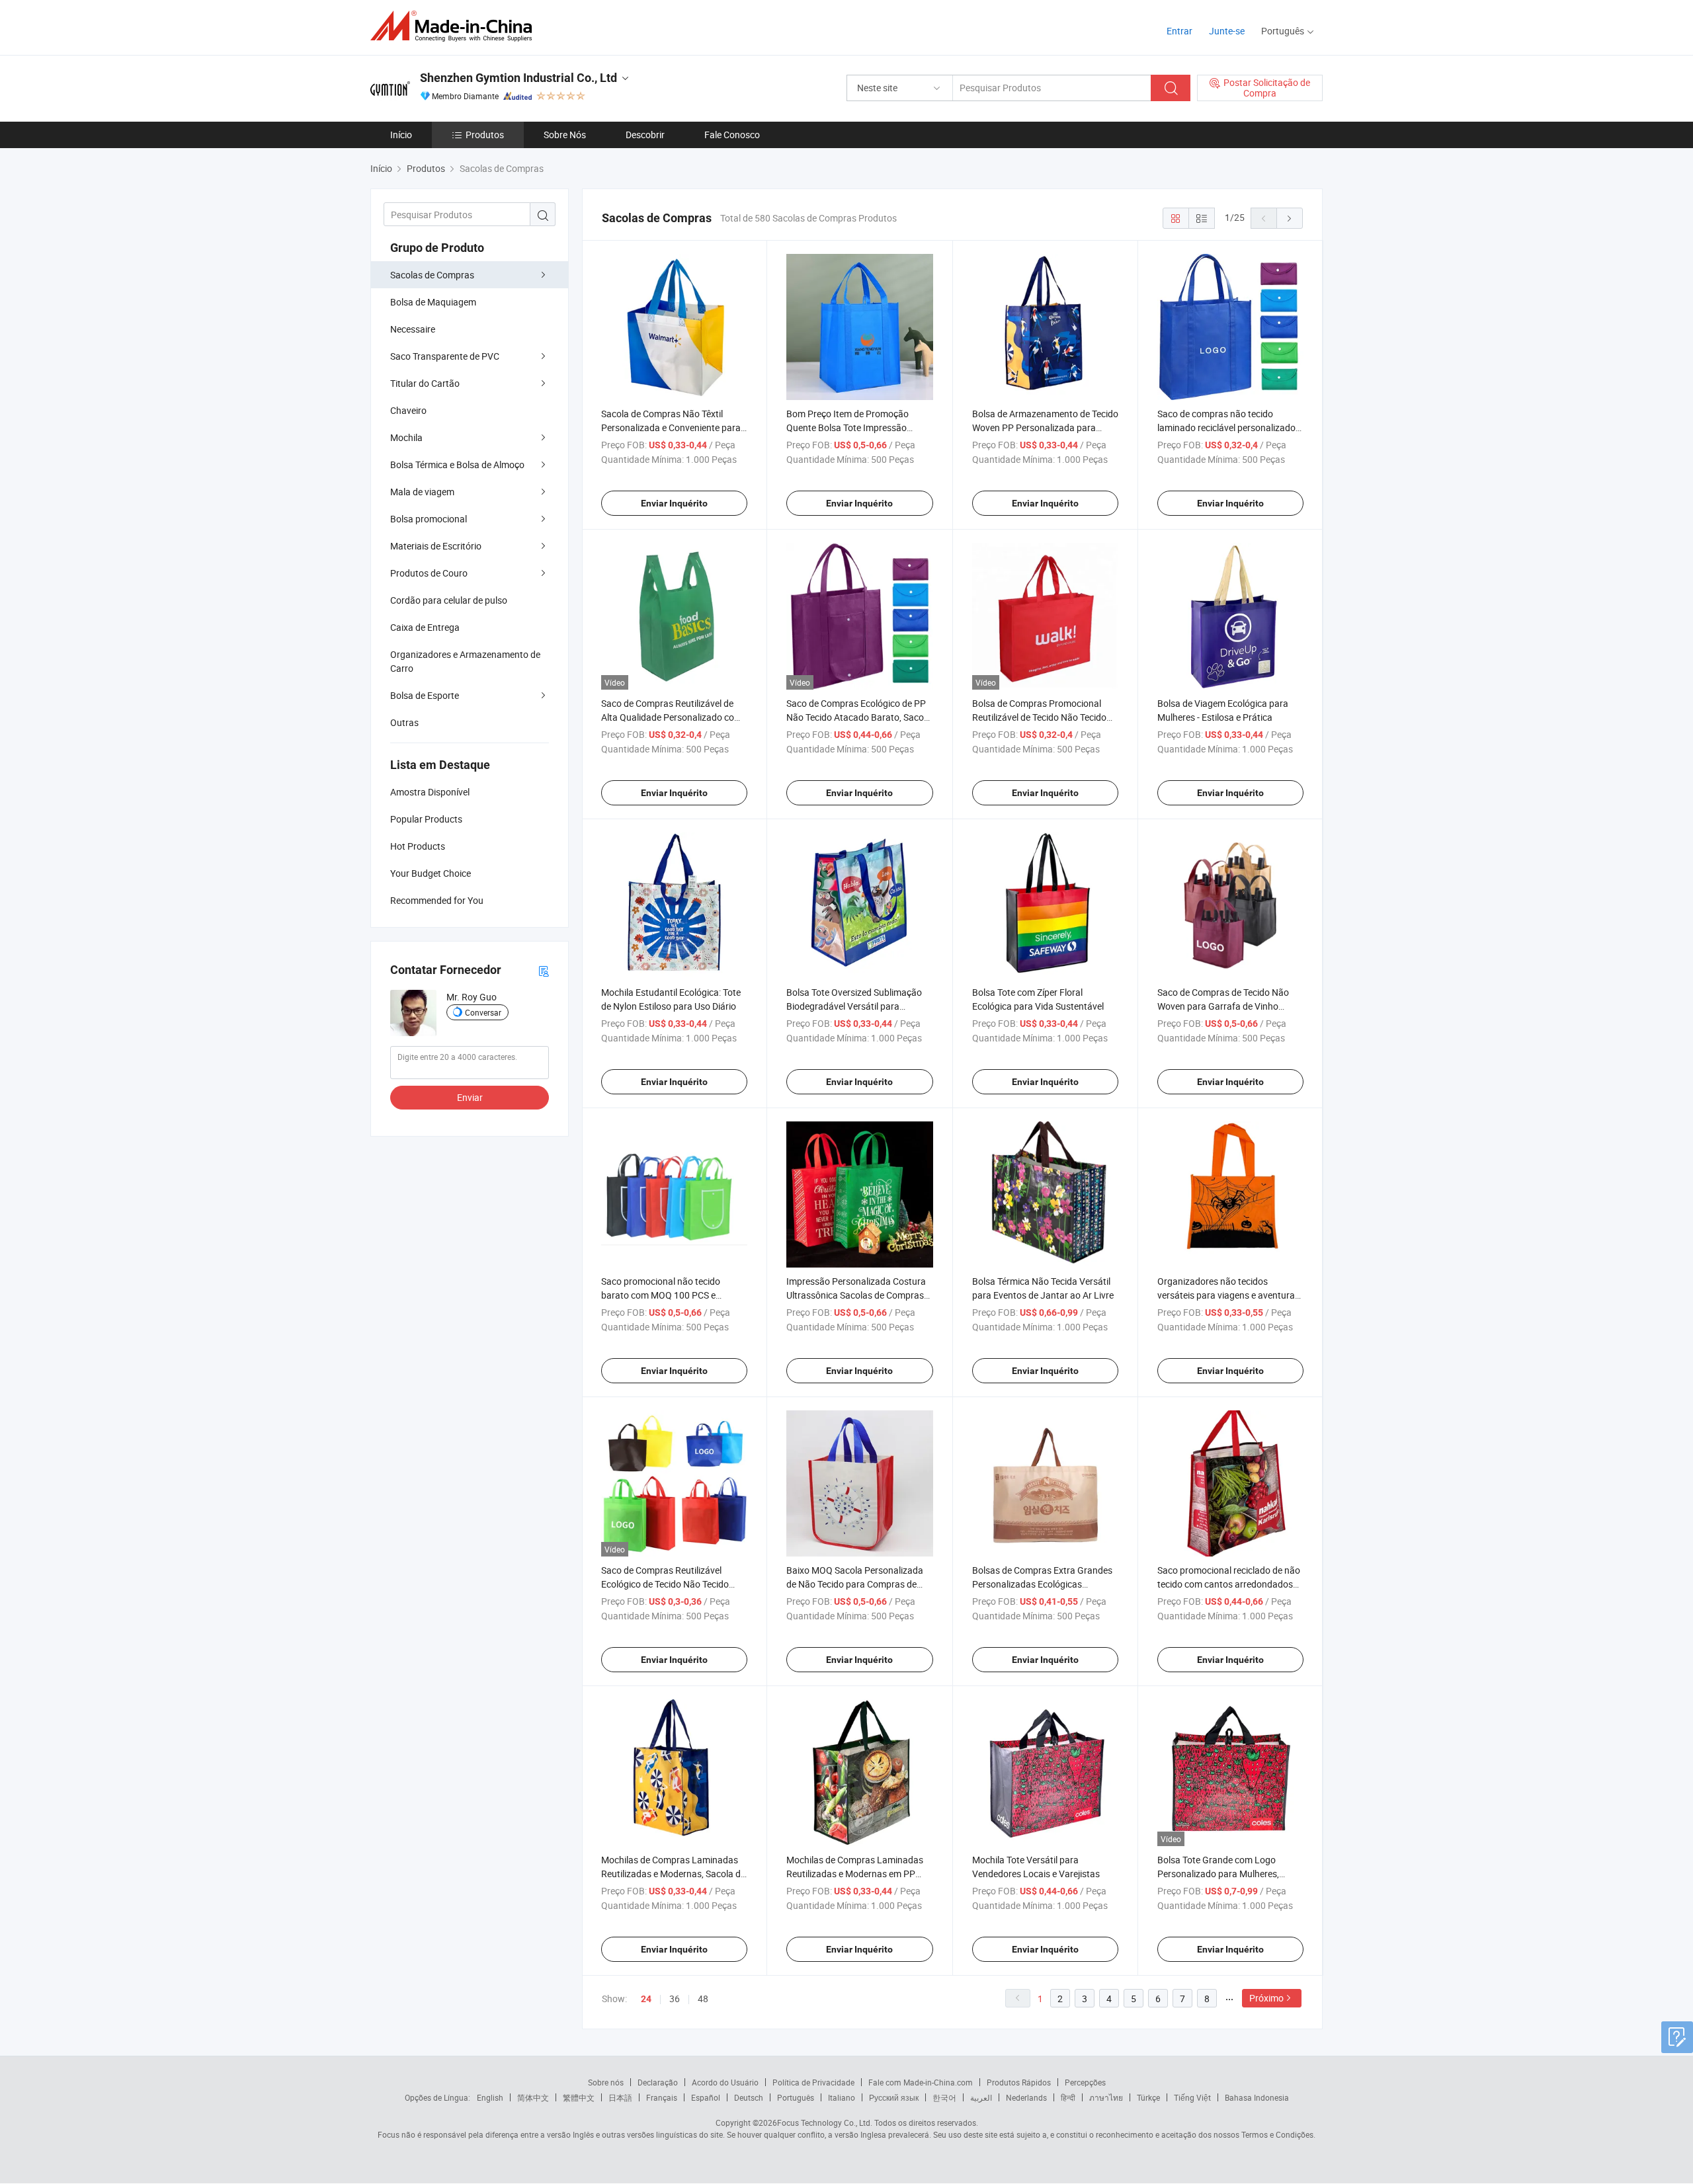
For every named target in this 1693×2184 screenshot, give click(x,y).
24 (646, 1999)
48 (703, 1999)
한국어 (944, 2097)
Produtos (485, 135)
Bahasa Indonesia (1257, 2097)
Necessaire (413, 329)
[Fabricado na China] (455, 26)
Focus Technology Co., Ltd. (825, 2123)
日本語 (620, 2097)
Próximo (1266, 1998)
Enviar (470, 1097)
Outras (404, 722)
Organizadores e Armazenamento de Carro (465, 661)
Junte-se (1227, 31)
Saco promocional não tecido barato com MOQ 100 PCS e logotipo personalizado (661, 1295)
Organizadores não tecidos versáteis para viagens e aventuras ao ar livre (1228, 1295)
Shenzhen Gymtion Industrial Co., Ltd (518, 78)
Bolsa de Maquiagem (433, 302)
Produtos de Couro (429, 573)
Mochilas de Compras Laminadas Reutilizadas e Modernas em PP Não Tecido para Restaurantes (855, 1874)
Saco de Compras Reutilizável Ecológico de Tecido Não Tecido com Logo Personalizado (665, 1584)
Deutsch (749, 2097)
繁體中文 (579, 2097)
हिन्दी (1068, 2097)
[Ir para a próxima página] (1290, 218)
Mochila (406, 437)
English (490, 2097)
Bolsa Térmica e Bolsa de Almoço (457, 465)
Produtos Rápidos (1019, 2082)
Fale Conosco (732, 135)
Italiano (842, 2097)
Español (706, 2097)
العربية (981, 2097)
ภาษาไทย (1106, 2097)
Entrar (1179, 31)
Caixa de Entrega (425, 627)
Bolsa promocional (429, 519)
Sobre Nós (565, 135)
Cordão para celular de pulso (449, 600)
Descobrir (645, 135)
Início (401, 135)
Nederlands (1026, 2097)
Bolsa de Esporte (425, 695)
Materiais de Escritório (436, 546)
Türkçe (1148, 2097)
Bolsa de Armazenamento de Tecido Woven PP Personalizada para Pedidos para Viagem (1045, 427)
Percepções (1085, 2082)
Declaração (658, 2082)
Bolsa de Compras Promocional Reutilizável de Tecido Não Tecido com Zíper (1039, 717)
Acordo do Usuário (725, 2082)
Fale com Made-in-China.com (921, 2082)
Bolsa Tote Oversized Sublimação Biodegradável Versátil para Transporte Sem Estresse (854, 1006)
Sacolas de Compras (432, 275)
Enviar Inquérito (674, 503)
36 (675, 1999)
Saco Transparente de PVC (445, 356)
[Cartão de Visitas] (544, 970)
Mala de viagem (422, 492)
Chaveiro (408, 410)
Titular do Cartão (425, 383)
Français (662, 2097)
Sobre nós (606, 2082)
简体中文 (533, 2097)
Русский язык (894, 2097)
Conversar (483, 1012)
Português (796, 2097)
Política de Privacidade (813, 2082)
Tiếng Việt (1192, 2097)
